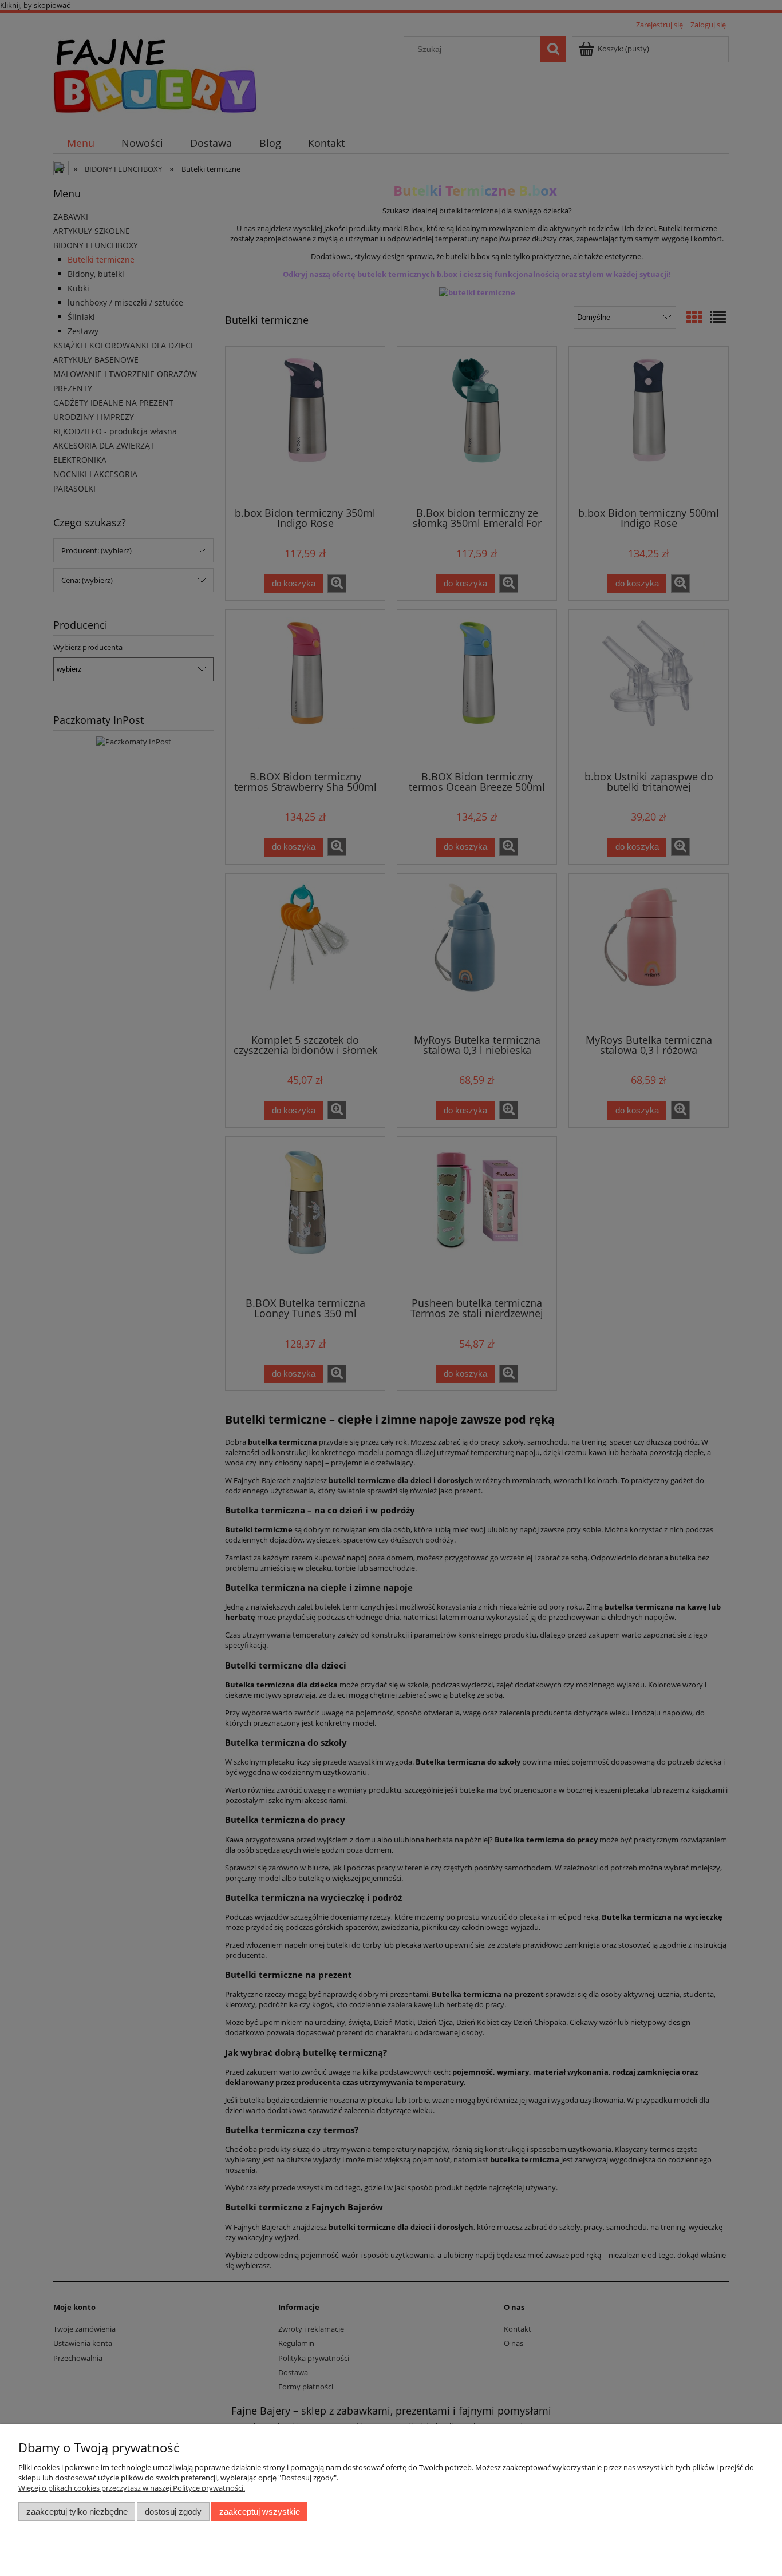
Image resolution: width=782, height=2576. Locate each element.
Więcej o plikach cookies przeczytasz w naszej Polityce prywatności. (132, 2488)
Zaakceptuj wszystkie (260, 2512)
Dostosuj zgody (173, 2512)
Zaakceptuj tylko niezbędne (77, 2512)
